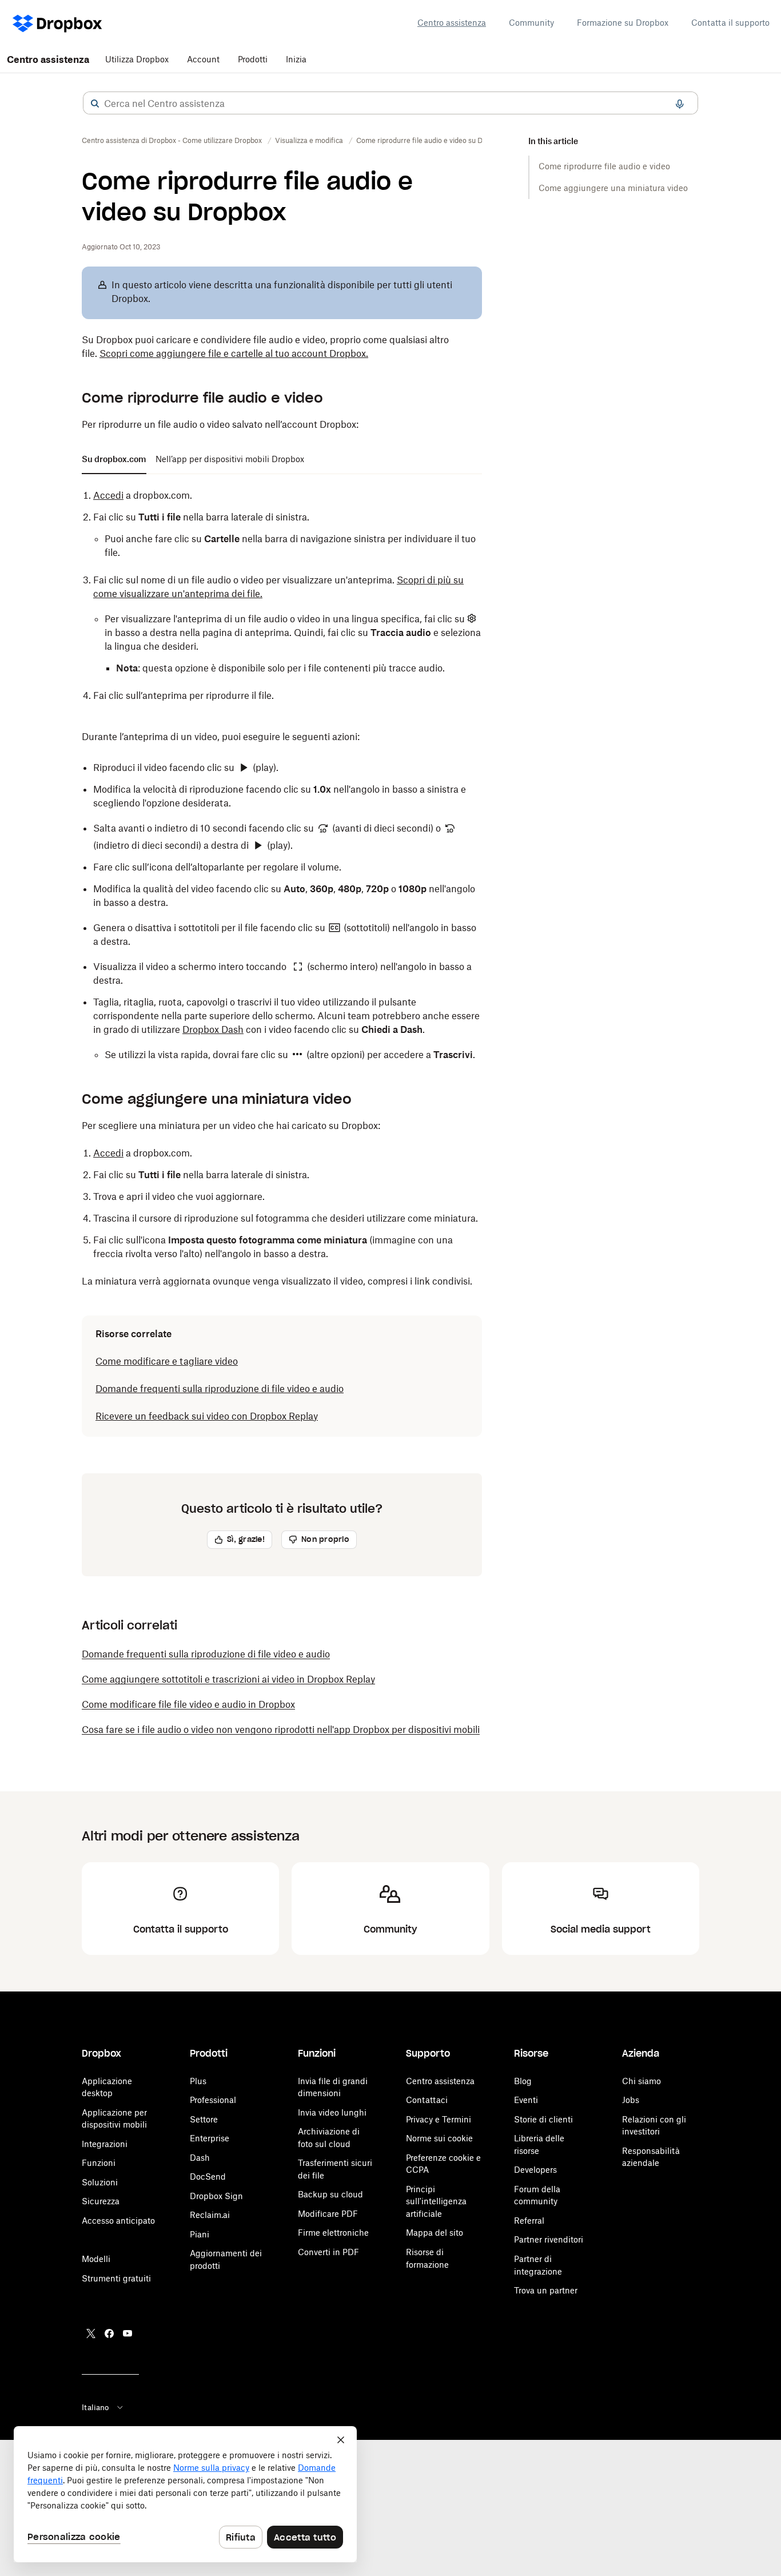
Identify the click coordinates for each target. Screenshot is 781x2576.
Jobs (631, 2100)
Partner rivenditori (549, 2239)
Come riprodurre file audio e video (604, 166)
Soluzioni (100, 2182)
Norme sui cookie (439, 2138)
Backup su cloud (330, 2194)
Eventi (526, 2100)
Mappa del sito (435, 2233)
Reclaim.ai (210, 2215)
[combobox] (390, 104)
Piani (200, 2234)
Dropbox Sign (216, 2196)
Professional (213, 2100)
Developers (535, 2170)
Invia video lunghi (332, 2112)
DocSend (208, 2177)
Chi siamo (641, 2081)
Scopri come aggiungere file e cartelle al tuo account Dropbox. (234, 353)
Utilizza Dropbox (137, 59)
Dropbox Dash (213, 1029)
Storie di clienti (543, 2119)
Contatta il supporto (730, 23)
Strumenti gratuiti (116, 2278)
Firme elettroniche (333, 2233)
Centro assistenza (452, 23)
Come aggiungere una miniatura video (613, 188)
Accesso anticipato (118, 2221)
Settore (204, 2119)
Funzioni (99, 2163)
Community (531, 23)
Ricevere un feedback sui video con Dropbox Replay (207, 1416)
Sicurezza (101, 2201)
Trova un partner (546, 2290)
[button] (95, 104)
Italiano (95, 2407)
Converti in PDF (328, 2252)
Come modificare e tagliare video (167, 1361)
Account (203, 59)
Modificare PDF (328, 2214)
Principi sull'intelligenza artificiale (436, 2201)
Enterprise (210, 2138)
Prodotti (253, 59)
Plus (198, 2081)
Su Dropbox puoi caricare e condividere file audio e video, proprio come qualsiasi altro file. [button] (265, 347)
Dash (200, 2158)
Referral (529, 2221)
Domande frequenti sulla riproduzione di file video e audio (220, 1389)
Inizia (296, 59)
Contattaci (427, 2100)
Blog (523, 2081)
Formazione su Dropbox (623, 23)
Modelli (96, 2259)
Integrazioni (105, 2144)
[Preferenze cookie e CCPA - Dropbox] (185, 2494)
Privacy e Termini (439, 2119)
